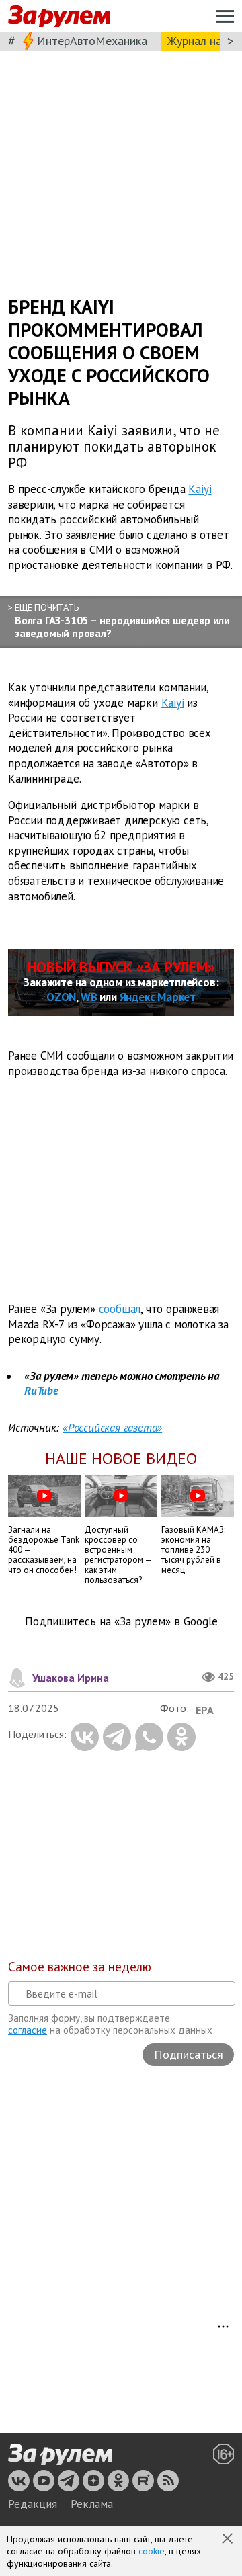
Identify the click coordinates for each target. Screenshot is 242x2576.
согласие (28, 2030)
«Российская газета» (112, 1428)
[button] (229, 2540)
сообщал (120, 1309)
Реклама (92, 2504)
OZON (61, 997)
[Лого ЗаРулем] (59, 16)
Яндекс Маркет (158, 997)
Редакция (33, 2504)
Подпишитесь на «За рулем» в (121, 1622)
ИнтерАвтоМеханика (92, 41)
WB (89, 997)
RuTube (41, 1391)
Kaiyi (200, 489)
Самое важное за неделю (80, 1967)
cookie (152, 2551)
